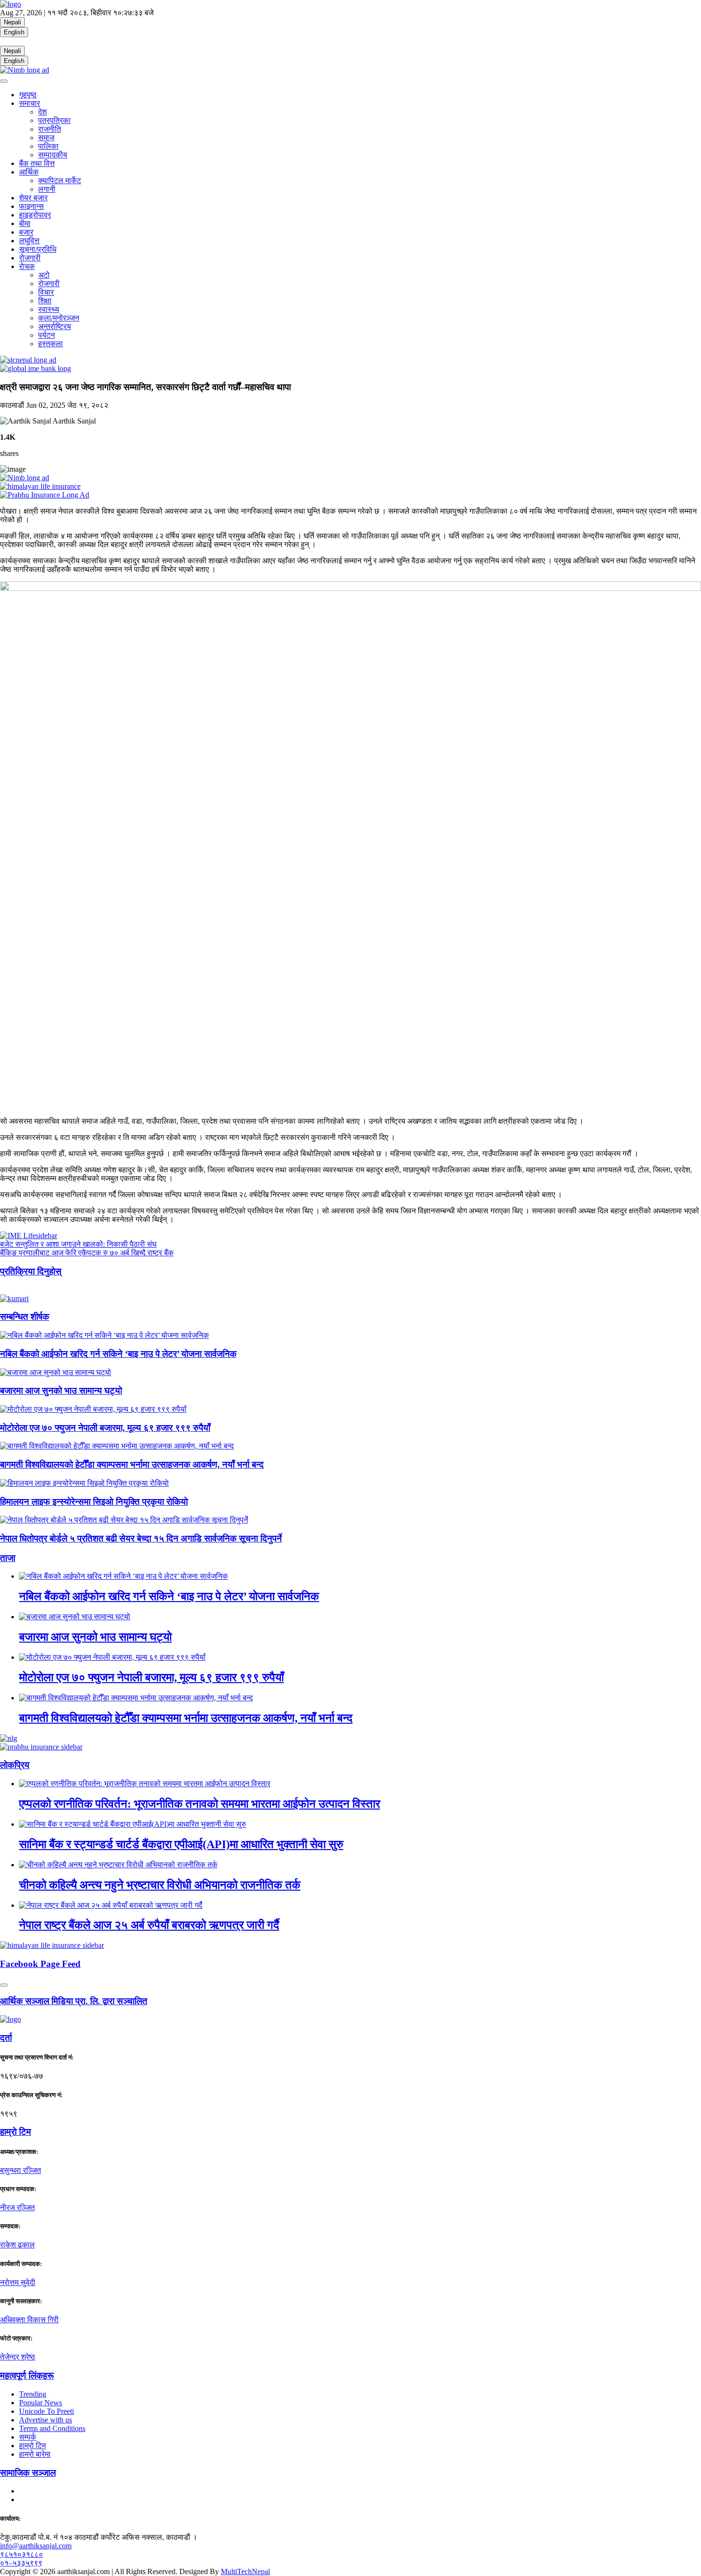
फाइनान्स (31, 206)
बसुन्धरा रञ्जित (21, 2170)
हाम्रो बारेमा (35, 2454)
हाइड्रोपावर (35, 215)
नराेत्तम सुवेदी (18, 2282)
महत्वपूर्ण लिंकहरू (27, 2375)
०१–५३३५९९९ (21, 2563)
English (14, 32)
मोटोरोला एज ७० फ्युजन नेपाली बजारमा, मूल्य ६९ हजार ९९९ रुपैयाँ (105, 1428)
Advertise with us (46, 2420)
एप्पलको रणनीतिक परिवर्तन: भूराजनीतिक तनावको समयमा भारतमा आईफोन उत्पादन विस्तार (200, 1804)
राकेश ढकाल (17, 2245)
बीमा (25, 223)
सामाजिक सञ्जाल (28, 2473)
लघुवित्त (29, 241)
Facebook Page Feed (40, 1964)
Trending (33, 2394)
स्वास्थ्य (49, 309)
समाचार (30, 103)
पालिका (48, 146)
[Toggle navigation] (4, 81)
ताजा (8, 1558)
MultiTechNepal (245, 2571)
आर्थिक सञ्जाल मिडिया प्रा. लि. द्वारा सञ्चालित (74, 2001)
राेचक (27, 266)
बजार (26, 232)
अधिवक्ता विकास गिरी (29, 2320)
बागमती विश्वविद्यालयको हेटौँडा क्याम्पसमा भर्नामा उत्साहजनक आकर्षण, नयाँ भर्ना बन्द (132, 1464)
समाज (46, 138)
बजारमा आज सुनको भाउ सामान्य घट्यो (61, 1391)
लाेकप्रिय (15, 1765)
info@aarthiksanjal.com (36, 2546)
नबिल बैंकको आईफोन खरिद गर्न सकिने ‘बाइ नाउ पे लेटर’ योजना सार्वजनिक (118, 1354)
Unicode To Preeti (46, 2411)
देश (42, 112)
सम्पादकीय (53, 155)
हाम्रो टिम (32, 2446)
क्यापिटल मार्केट (60, 181)
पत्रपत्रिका (54, 120)
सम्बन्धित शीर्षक (25, 1317)
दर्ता (6, 2038)
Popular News (41, 2403)
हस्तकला (51, 344)
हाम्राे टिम (15, 2132)
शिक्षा (45, 301)
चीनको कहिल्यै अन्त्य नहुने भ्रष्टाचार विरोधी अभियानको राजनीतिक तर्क (160, 1885)
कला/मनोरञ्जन (59, 318)
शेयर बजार (33, 198)
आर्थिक (29, 172)
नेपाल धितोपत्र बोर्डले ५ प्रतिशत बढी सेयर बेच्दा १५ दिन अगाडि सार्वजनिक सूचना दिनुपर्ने (141, 1538)
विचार (46, 292)
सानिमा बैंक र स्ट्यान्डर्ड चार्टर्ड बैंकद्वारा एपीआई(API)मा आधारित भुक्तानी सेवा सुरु (181, 1844)
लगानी (47, 189)
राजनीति (50, 129)
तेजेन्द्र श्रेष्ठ (18, 2357)
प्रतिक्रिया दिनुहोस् (31, 1271)
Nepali (12, 22)
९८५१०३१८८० (21, 2554)
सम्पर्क (28, 2437)
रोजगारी (30, 258)
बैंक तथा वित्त (37, 163)
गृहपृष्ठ (28, 95)
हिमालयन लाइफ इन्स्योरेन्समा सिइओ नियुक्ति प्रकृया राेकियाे (94, 1502)
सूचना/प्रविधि (38, 249)
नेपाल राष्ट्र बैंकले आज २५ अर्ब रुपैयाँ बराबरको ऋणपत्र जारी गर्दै (149, 1925)
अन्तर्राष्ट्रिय (55, 326)
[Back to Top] (4, 1985)
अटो (44, 275)
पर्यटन (46, 335)
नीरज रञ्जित (17, 2208)
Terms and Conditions (52, 2428)
